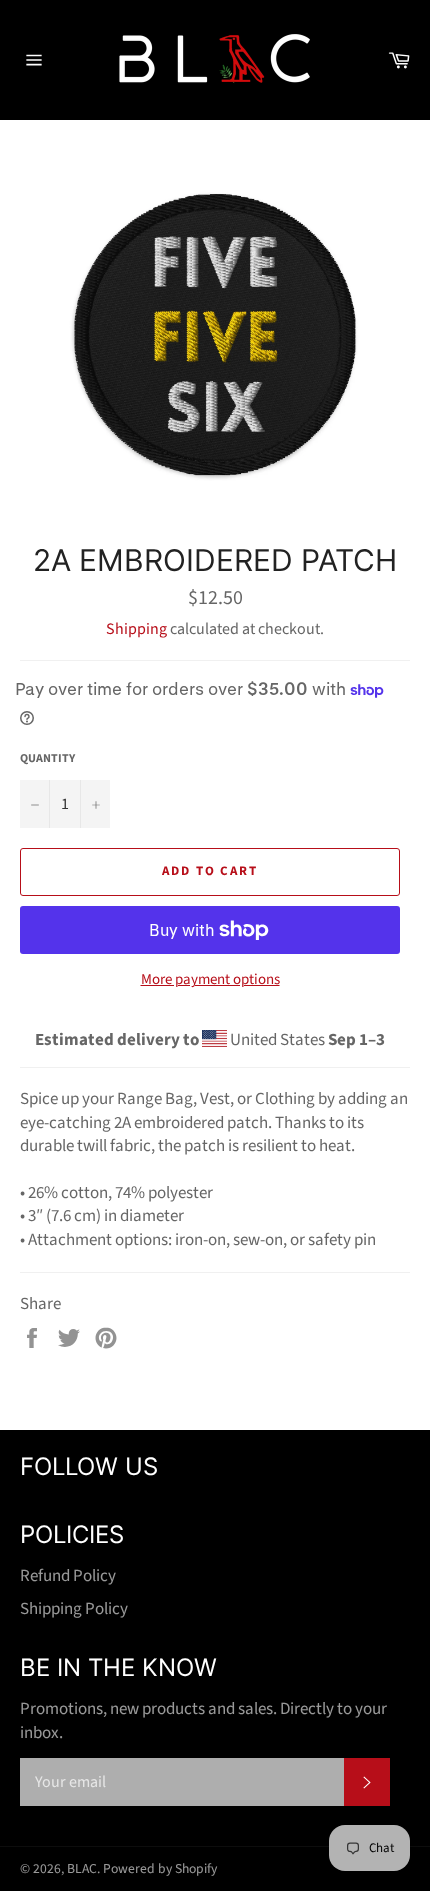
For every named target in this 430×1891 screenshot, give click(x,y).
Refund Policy (68, 1576)
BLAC (82, 1868)
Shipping (136, 629)
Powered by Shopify (160, 1868)
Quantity (47, 759)
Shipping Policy (74, 1609)
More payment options (210, 980)
